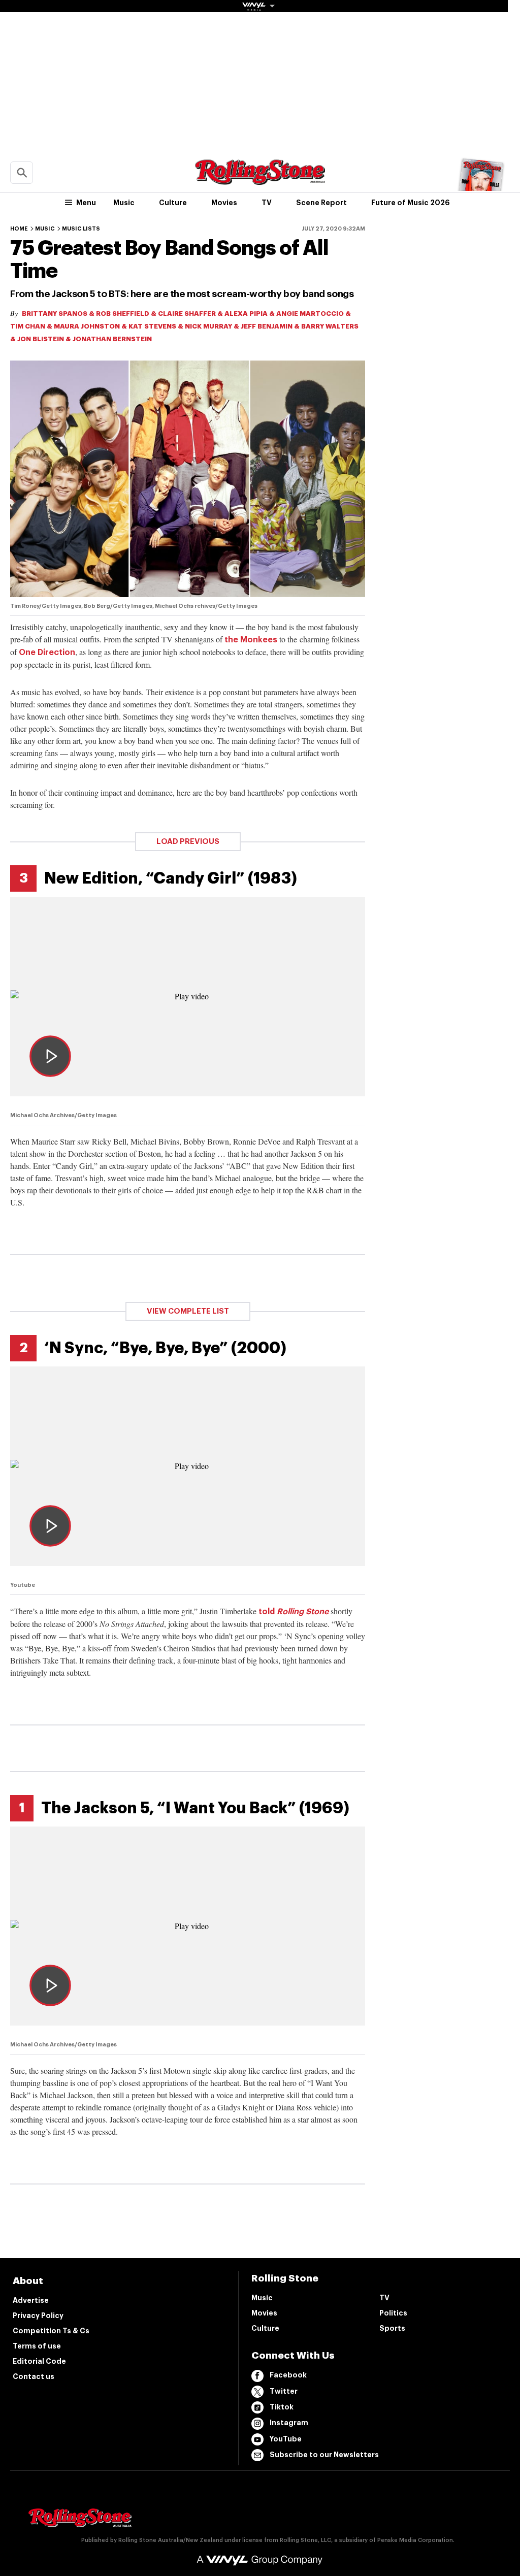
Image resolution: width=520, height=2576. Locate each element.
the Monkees (251, 640)
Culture (173, 203)
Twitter (284, 2391)
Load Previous (188, 842)
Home (19, 229)
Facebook (288, 2375)
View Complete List (188, 1311)
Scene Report (321, 203)
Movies (224, 203)
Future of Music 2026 (411, 203)
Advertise (31, 2300)
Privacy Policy (38, 2316)
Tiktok (282, 2407)
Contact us (34, 2376)
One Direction (47, 653)
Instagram (289, 2423)
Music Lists (81, 229)
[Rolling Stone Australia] (260, 180)
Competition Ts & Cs (51, 2331)
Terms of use (37, 2346)
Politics (393, 2313)
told (294, 1612)
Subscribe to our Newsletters (324, 2455)
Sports (392, 2328)
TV (267, 203)
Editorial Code (39, 2361)
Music (124, 203)
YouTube (286, 2439)
